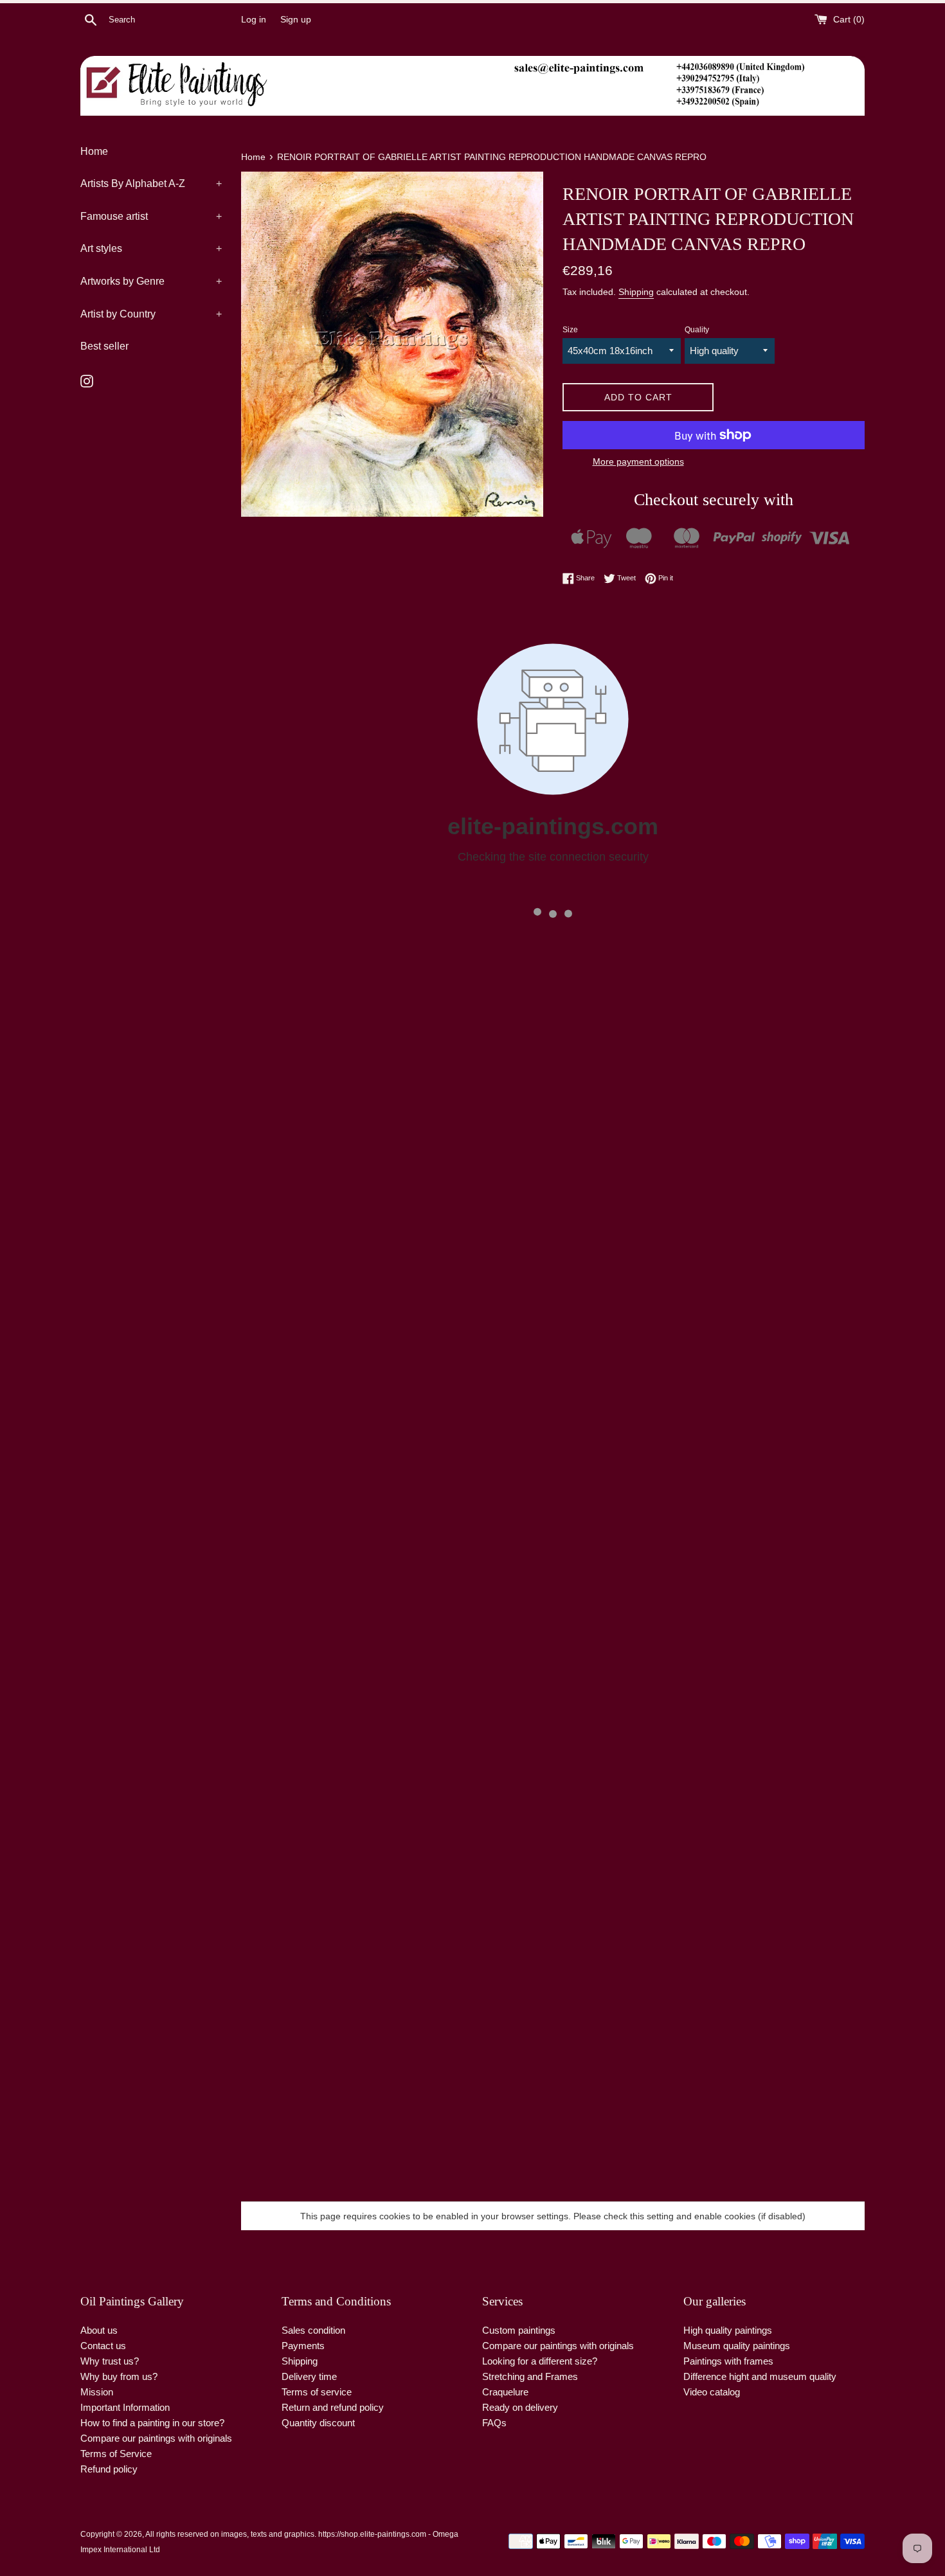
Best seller (104, 346)
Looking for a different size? (540, 2361)
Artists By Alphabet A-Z (151, 183)
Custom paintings (519, 2330)
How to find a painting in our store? (152, 2423)
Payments (303, 2346)
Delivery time (309, 2376)
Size (570, 330)
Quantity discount (318, 2423)
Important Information (125, 2407)
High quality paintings (728, 2330)
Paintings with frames (728, 2361)
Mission (97, 2392)
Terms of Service (116, 2454)
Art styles (151, 248)
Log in (254, 20)
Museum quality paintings (737, 2346)
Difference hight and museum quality (760, 2376)
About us (99, 2330)
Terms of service (317, 2392)
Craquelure (505, 2392)
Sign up (296, 20)
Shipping (636, 292)
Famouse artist (151, 216)
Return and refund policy (333, 2407)
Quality (697, 330)
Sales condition (313, 2330)
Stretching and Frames (530, 2376)
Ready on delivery (520, 2407)
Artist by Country (151, 314)
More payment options (638, 461)
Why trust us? (110, 2361)
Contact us (103, 2346)
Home (94, 151)
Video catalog (712, 2392)
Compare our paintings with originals (156, 2438)
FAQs (494, 2423)
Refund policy (109, 2469)
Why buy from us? (119, 2376)
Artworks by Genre (151, 281)
